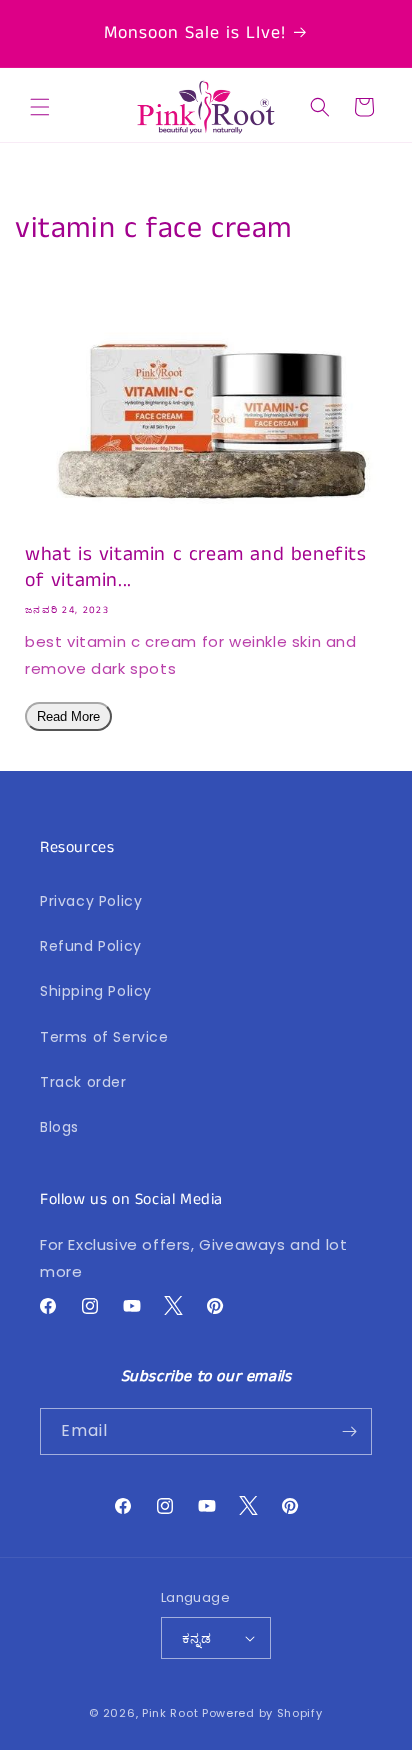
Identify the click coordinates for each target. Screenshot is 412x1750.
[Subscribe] (349, 1431)
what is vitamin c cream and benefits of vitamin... (196, 568)
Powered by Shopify (262, 1713)
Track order (83, 1082)
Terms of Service (104, 1037)
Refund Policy (91, 946)
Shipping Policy (96, 991)
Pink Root (170, 1713)
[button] (40, 107)
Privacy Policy (91, 901)
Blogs (59, 1127)
